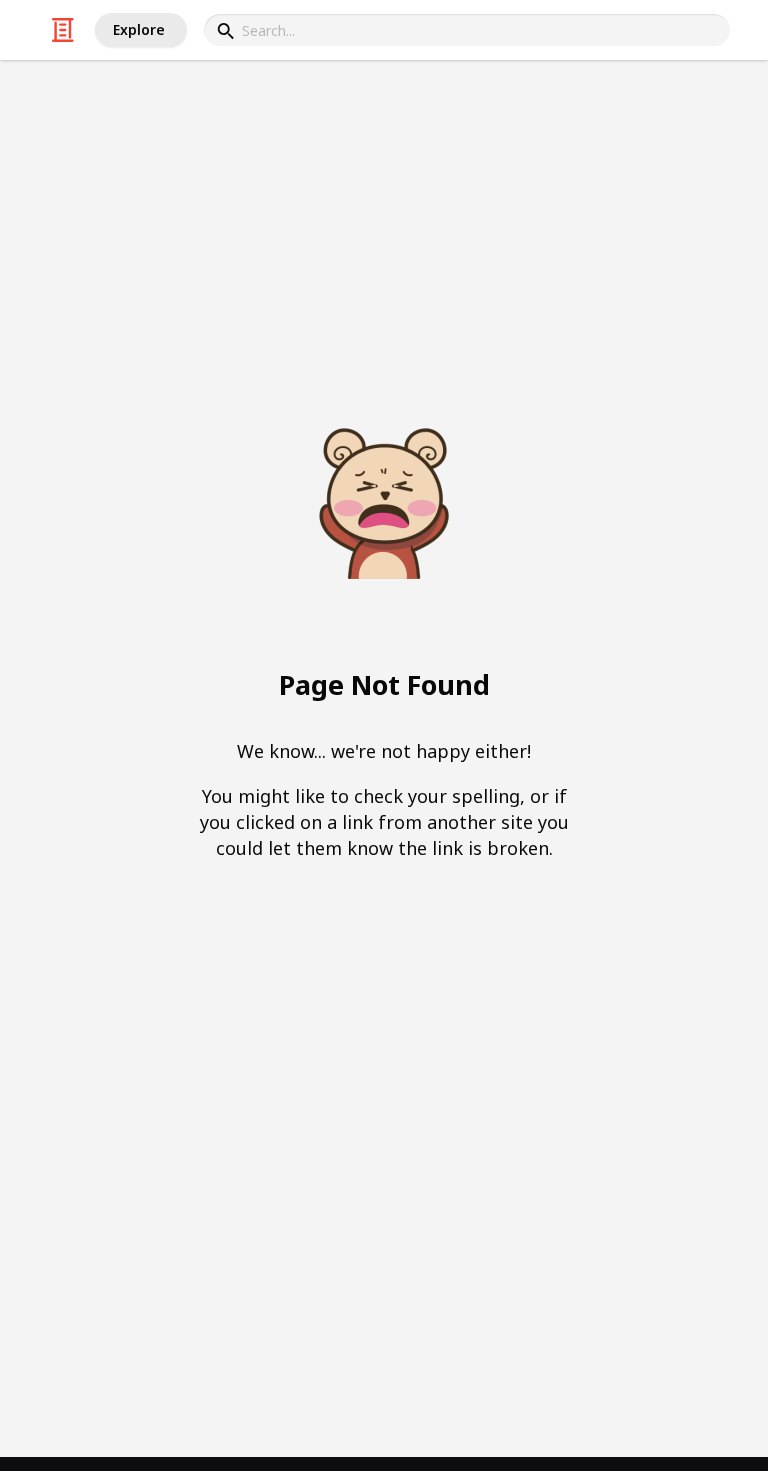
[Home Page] (63, 30)
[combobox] (467, 30)
